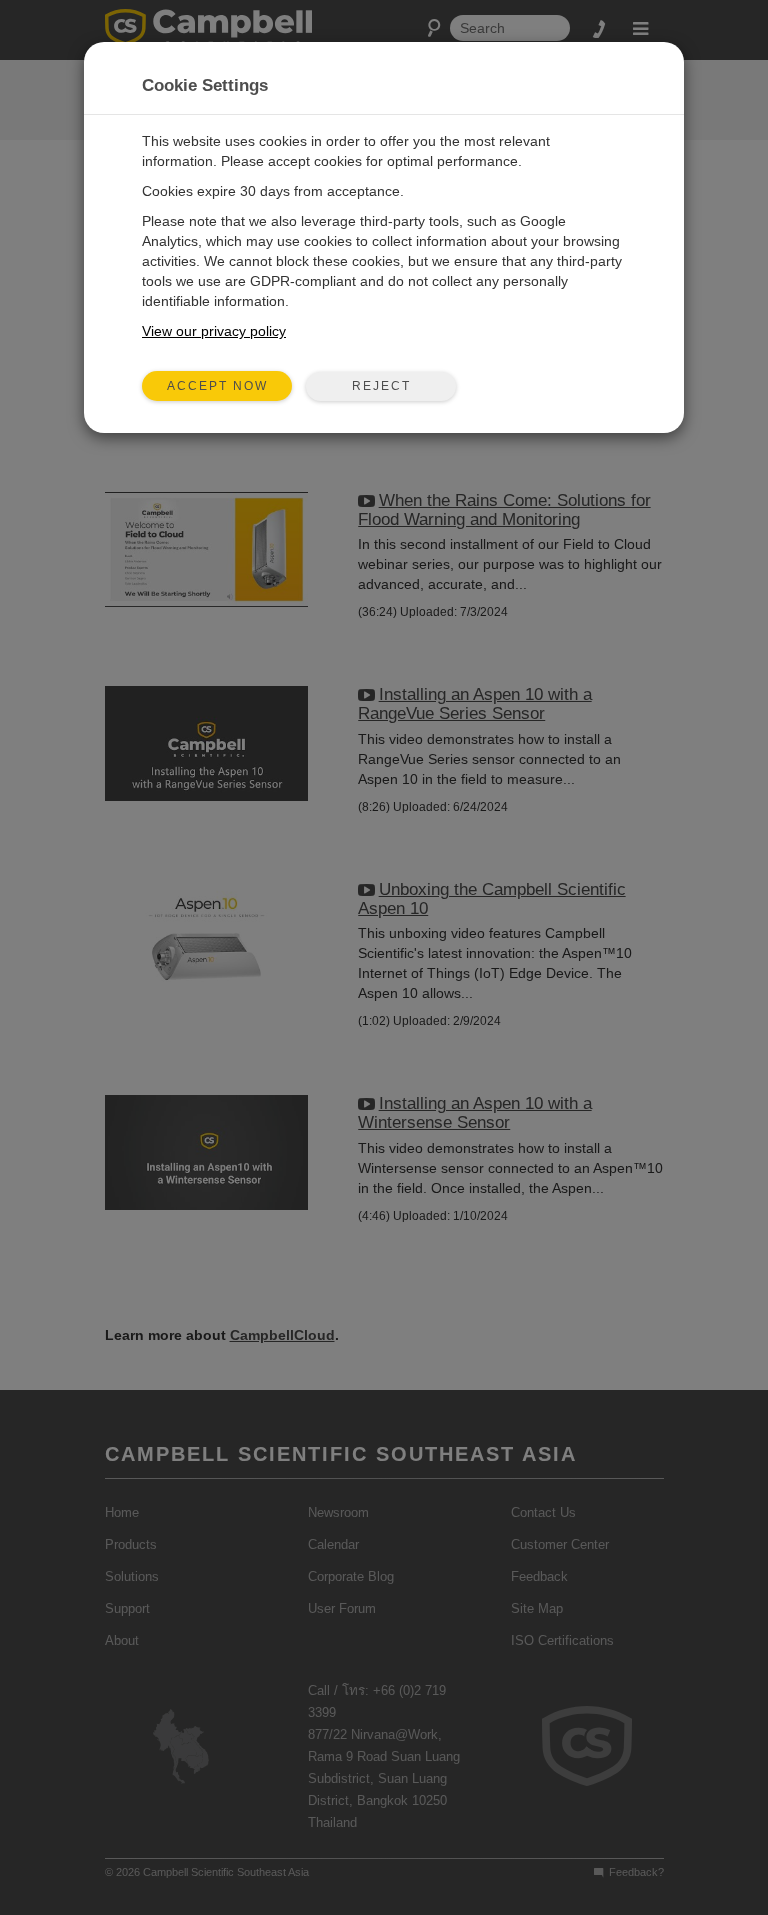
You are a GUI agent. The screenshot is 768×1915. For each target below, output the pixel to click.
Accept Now (217, 386)
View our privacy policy (214, 331)
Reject (381, 386)
